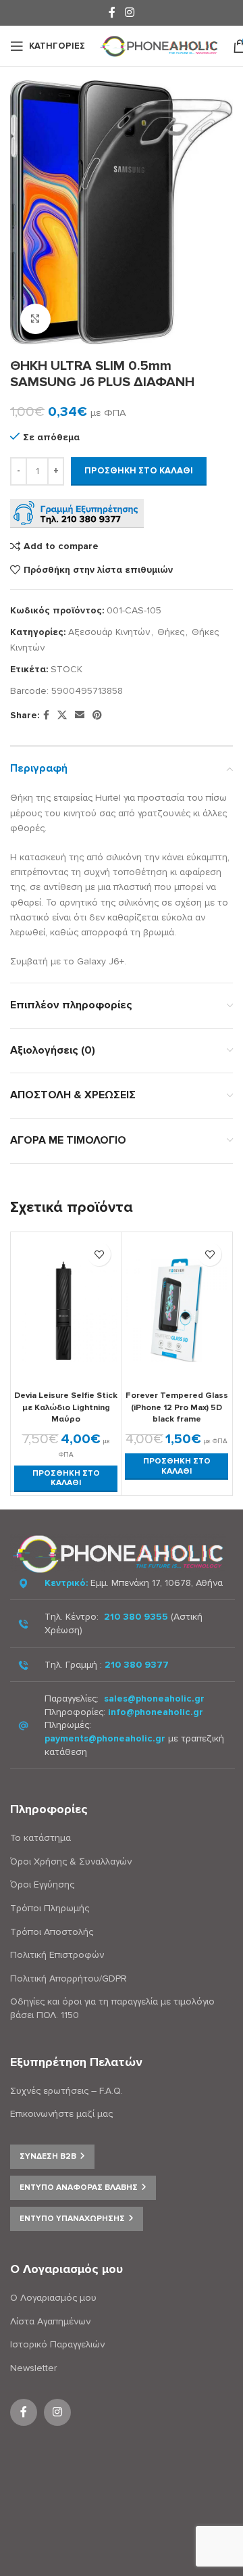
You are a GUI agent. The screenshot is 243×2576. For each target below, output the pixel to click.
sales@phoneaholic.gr (154, 1699)
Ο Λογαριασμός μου (53, 2298)
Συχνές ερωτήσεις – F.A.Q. (66, 2091)
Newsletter (33, 2368)
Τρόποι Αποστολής (52, 1932)
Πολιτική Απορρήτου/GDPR (69, 1978)
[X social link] (62, 716)
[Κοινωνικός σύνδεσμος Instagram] (129, 13)
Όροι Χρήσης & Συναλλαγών (71, 1861)
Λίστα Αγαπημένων (50, 2321)
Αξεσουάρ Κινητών (109, 632)
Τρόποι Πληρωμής (50, 1908)
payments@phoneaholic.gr (105, 1738)
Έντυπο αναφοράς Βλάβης (79, 2187)
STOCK (66, 669)
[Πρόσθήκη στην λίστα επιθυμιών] (99, 1254)
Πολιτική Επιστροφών (57, 1955)
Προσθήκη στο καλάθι (139, 471)
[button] (66, 1479)
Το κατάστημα (40, 1838)
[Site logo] (159, 45)
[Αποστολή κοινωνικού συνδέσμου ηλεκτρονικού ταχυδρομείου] (80, 716)
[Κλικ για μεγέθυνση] (35, 319)
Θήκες (171, 632)
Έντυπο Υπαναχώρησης (72, 2219)
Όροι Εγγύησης (42, 1884)
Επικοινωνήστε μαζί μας (61, 2114)
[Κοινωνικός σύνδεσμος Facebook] (112, 13)
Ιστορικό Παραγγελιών (57, 2344)
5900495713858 (87, 691)
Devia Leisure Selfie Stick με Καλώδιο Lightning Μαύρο (66, 1407)
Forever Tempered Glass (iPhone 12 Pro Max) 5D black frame (177, 1407)
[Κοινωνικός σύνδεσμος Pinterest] (97, 716)
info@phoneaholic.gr (156, 1712)
